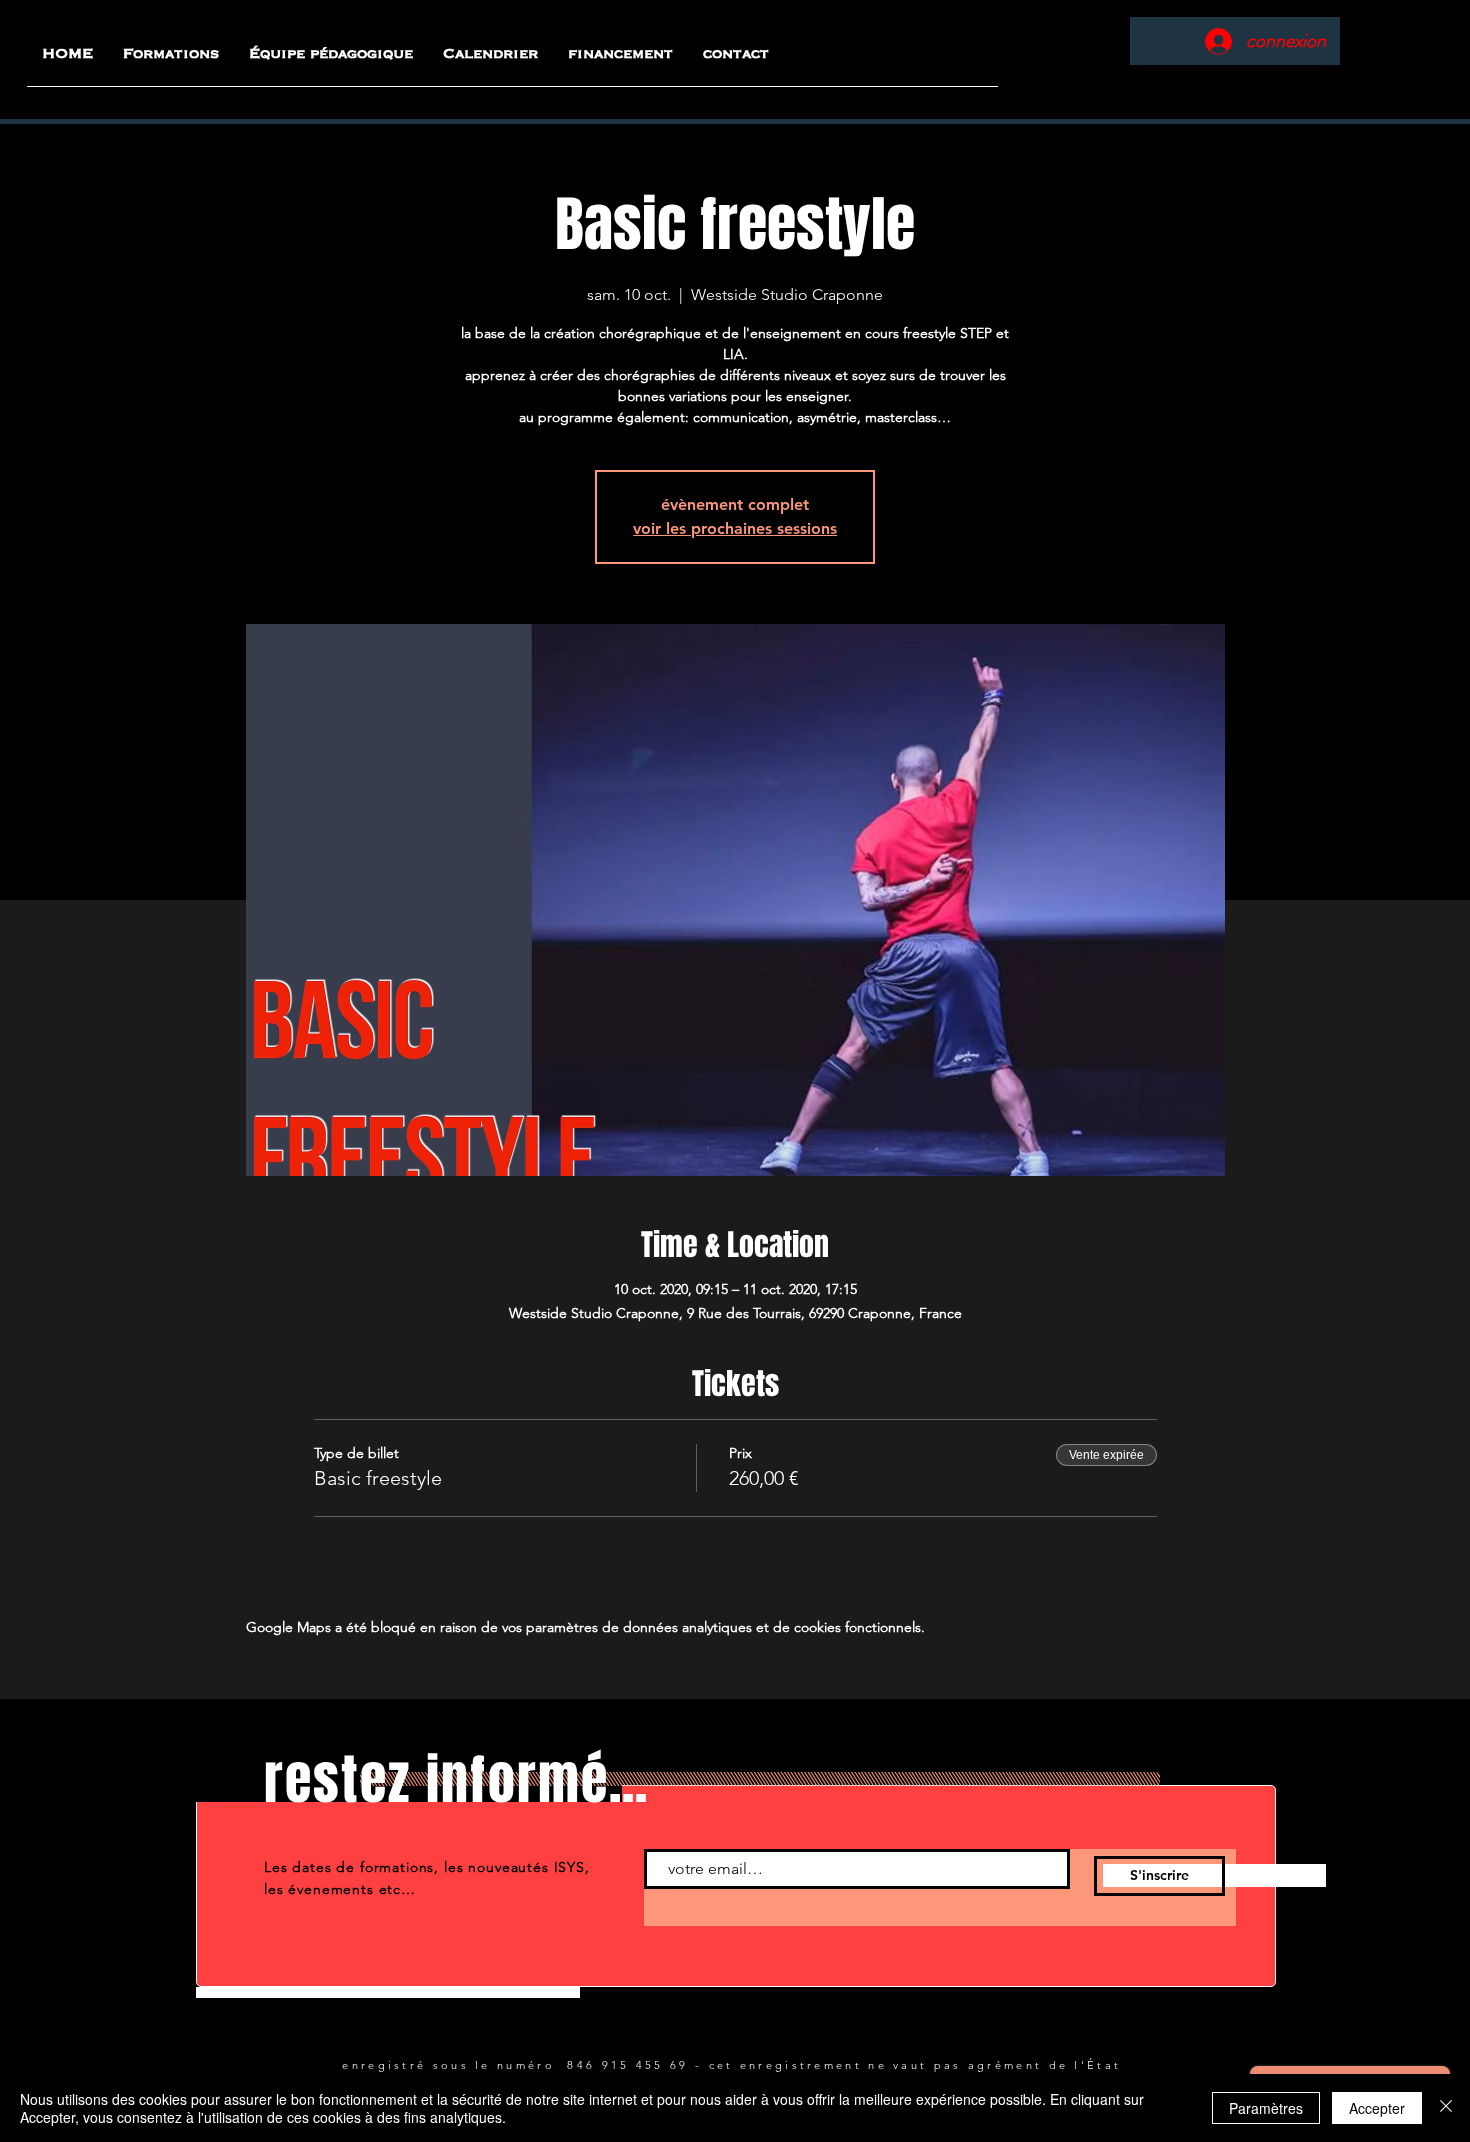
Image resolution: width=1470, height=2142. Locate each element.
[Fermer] (1446, 2108)
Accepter (1377, 2108)
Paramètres (1266, 2108)
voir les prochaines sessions (735, 528)
